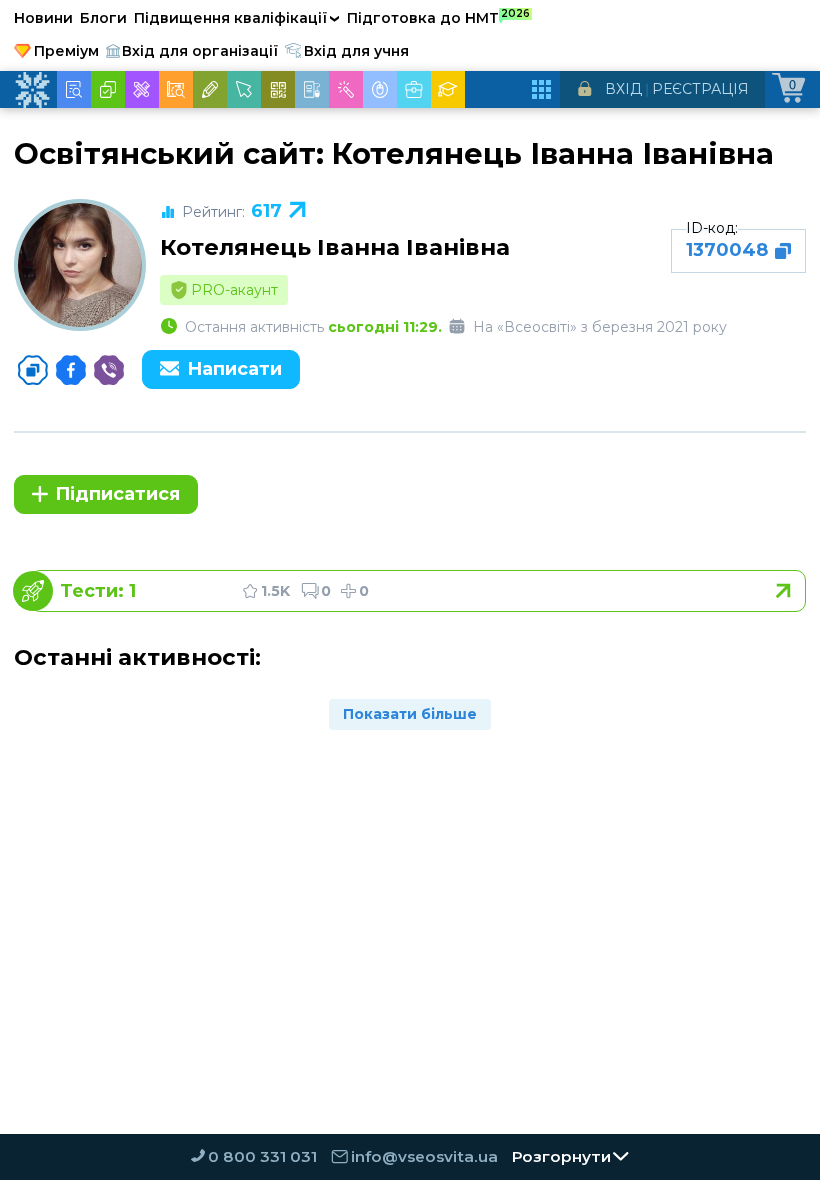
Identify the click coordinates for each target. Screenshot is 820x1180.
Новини (43, 18)
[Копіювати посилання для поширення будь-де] (33, 370)
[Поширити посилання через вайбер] (109, 370)
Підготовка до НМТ (438, 17)
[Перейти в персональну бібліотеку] (418, 591)
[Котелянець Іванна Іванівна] (80, 265)
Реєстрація (700, 89)
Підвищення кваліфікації (237, 18)
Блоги (103, 18)
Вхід (623, 89)
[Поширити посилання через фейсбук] (71, 370)
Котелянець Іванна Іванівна (335, 247)
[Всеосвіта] (32, 90)
